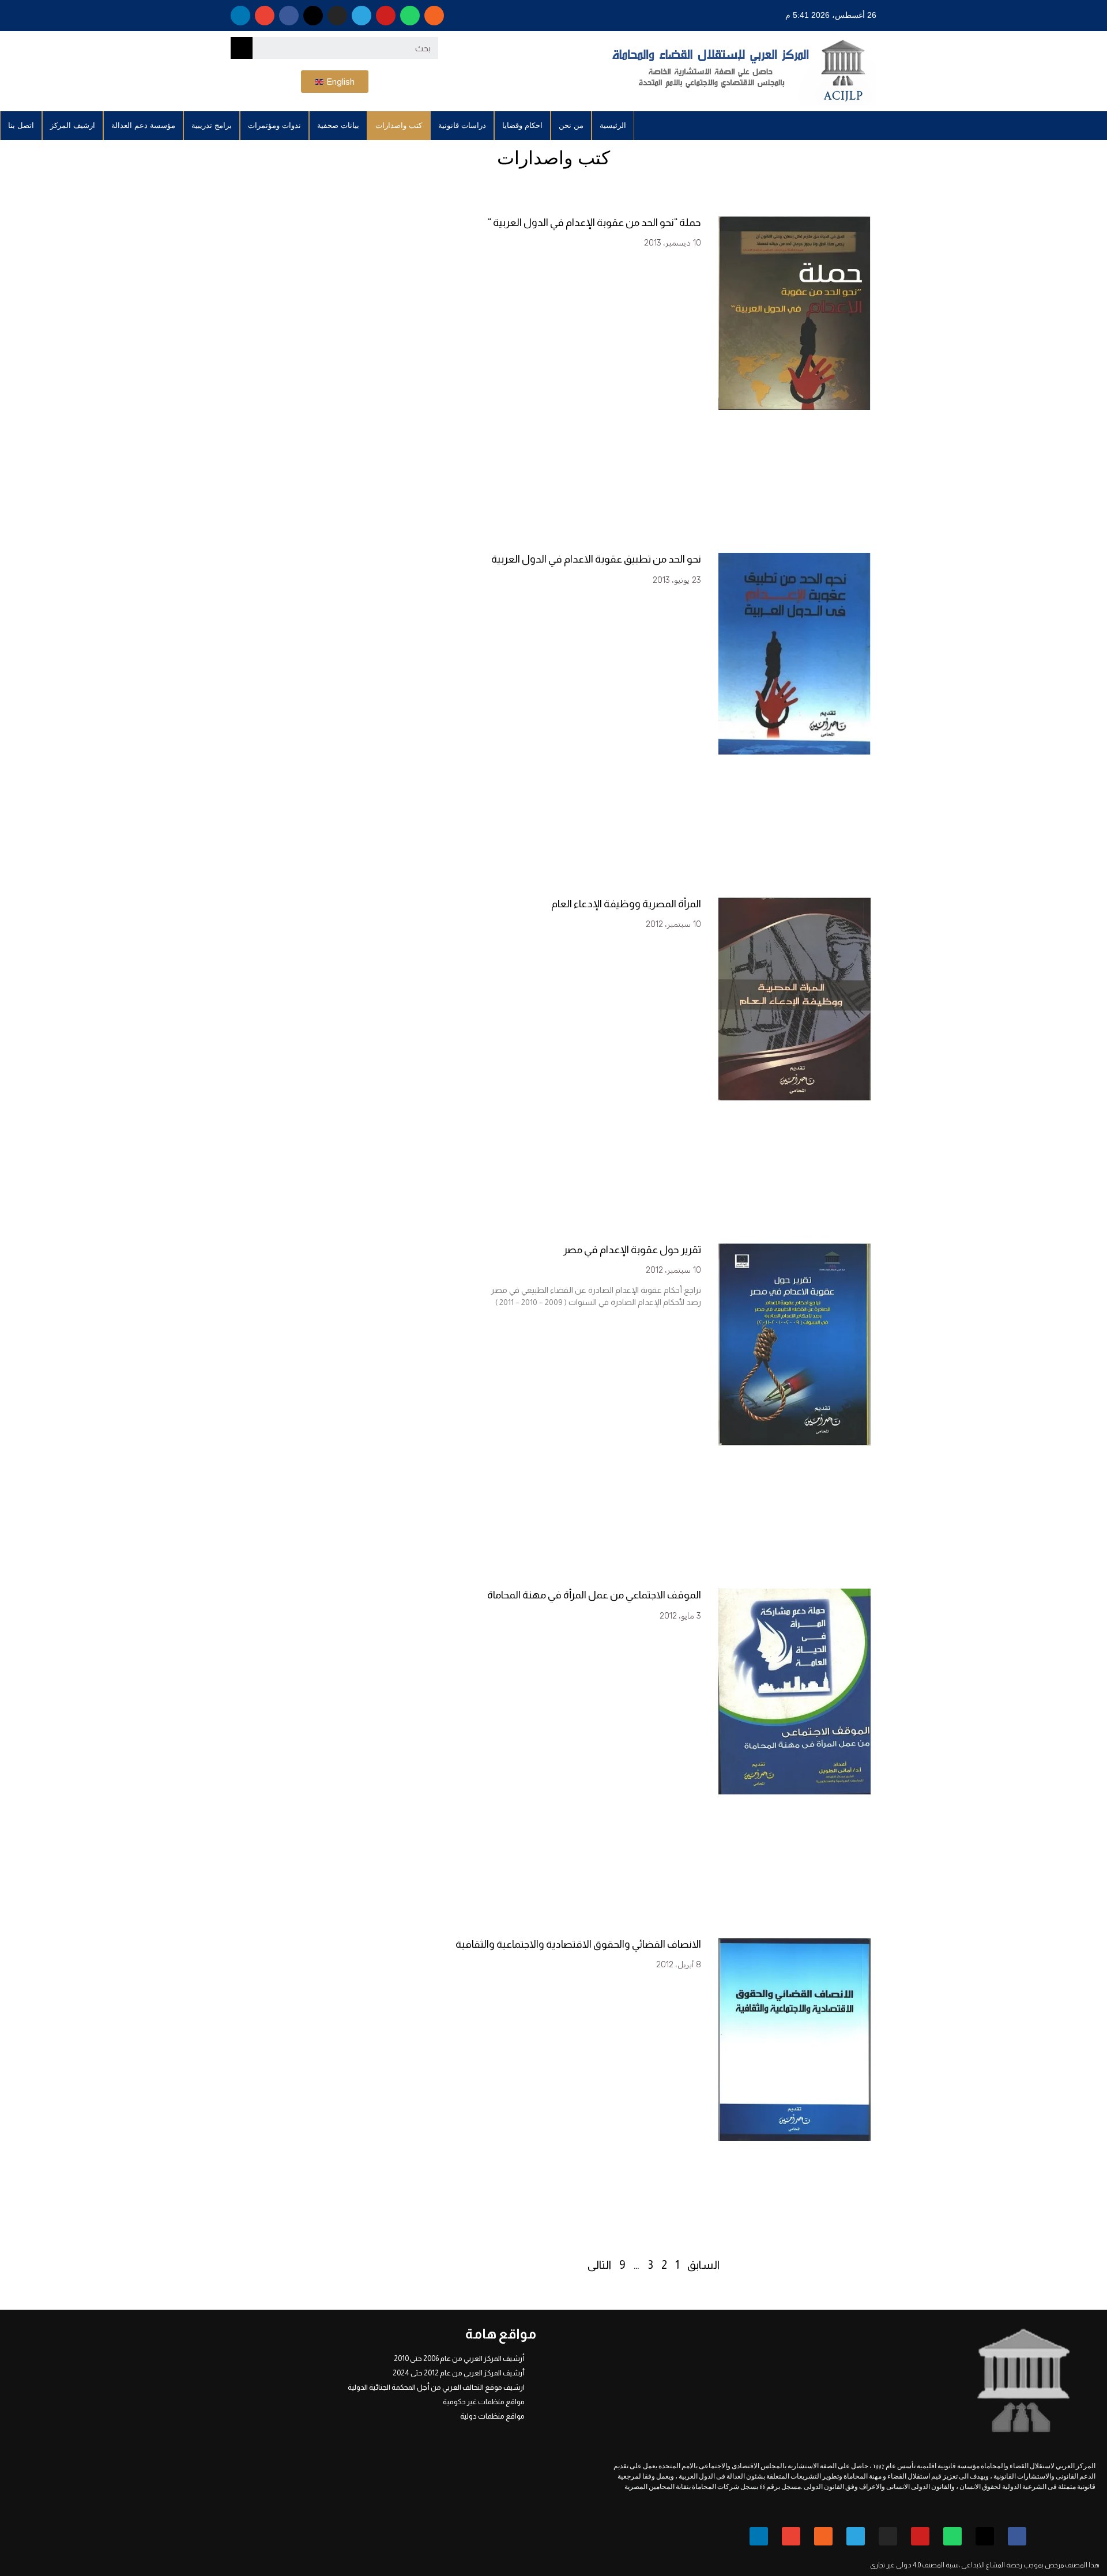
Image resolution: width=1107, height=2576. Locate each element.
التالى (599, 2265)
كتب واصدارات (399, 125)
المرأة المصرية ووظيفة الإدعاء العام (626, 904)
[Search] (242, 48)
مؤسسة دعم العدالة (143, 125)
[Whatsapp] (410, 16)
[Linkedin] (240, 16)
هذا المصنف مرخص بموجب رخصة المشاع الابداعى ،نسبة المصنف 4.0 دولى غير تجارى (985, 2565)
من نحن (571, 125)
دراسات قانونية (462, 125)
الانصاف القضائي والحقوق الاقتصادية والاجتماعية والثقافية (578, 1944)
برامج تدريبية (212, 125)
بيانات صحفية (338, 125)
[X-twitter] (313, 16)
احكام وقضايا (522, 125)
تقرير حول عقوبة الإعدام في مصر (632, 1250)
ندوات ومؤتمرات (274, 125)
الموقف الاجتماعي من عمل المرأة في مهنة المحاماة (594, 1595)
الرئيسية (613, 125)
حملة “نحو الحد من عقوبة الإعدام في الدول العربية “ (594, 222)
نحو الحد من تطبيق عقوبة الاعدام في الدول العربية (596, 559)
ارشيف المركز (73, 125)
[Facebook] (289, 16)
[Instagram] (337, 16)
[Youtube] (386, 16)
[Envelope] (265, 16)
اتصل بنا (21, 125)
